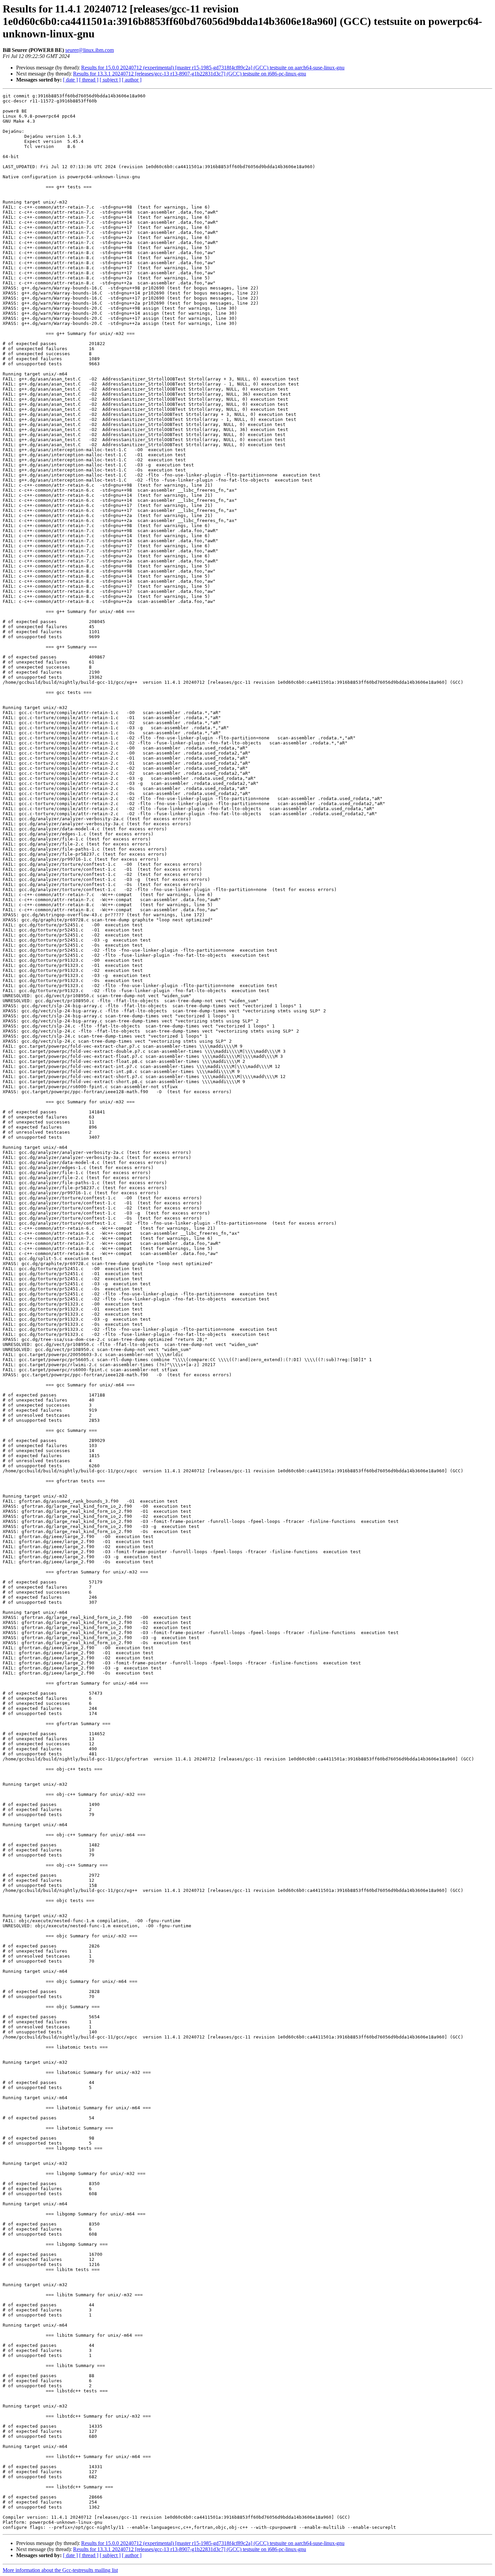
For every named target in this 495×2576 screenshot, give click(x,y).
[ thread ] (89, 80)
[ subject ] (110, 80)
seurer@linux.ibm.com (90, 50)
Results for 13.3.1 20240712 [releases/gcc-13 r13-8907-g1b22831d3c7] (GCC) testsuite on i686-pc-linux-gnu (190, 74)
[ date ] (70, 80)
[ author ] (132, 80)
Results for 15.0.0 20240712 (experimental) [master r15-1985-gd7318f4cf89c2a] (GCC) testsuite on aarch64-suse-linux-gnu (213, 68)
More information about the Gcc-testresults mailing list (60, 2570)
